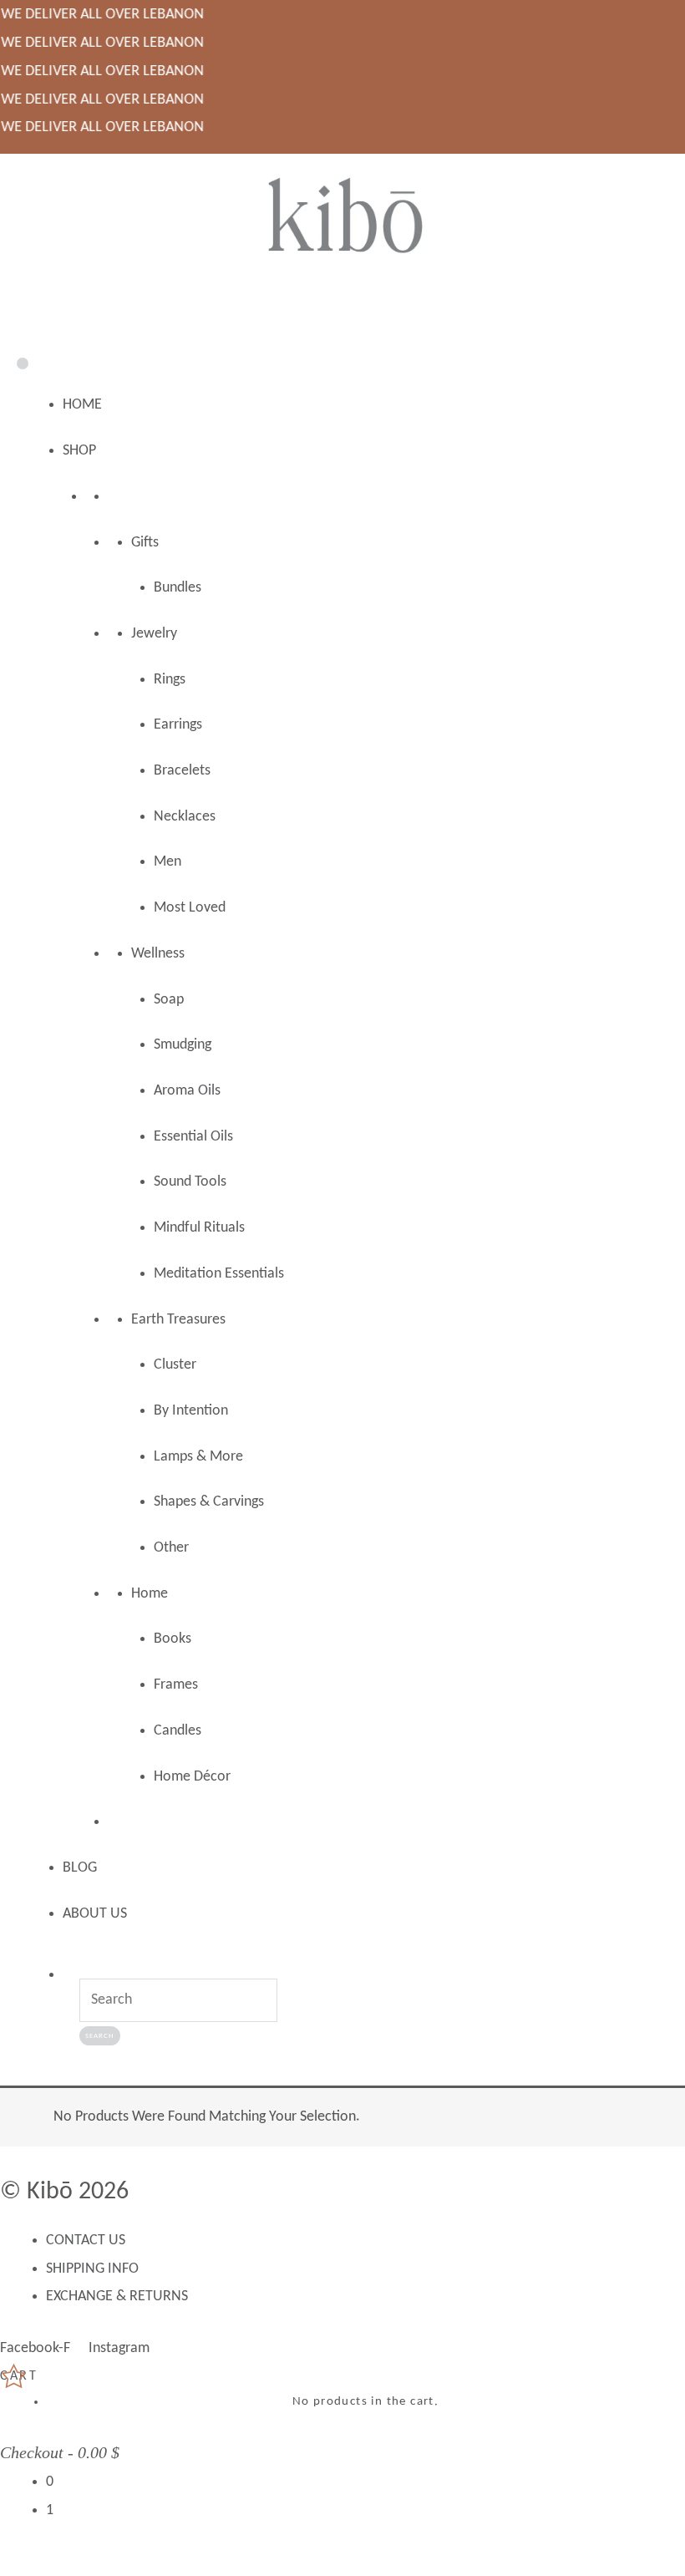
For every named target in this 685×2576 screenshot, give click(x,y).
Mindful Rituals (199, 1228)
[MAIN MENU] (342, 310)
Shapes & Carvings (209, 1502)
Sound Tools (190, 1182)
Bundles (178, 588)
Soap (169, 1000)
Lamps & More (198, 1457)
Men (167, 862)
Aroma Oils (187, 1091)
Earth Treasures (178, 1320)
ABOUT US (95, 1914)
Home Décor (192, 1777)
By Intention (191, 1411)
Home (150, 1594)
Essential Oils (193, 1137)
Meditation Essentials (219, 1274)
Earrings (178, 725)
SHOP (79, 451)
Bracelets (182, 771)
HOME (82, 405)
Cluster (175, 1365)
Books (173, 1639)
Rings (170, 680)
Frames (176, 1685)
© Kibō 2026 (64, 2192)
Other (171, 1548)
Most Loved (190, 908)
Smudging (183, 1045)
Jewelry (154, 634)
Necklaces (185, 817)
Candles (178, 1731)
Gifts (145, 543)
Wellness (158, 954)
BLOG (80, 1868)
